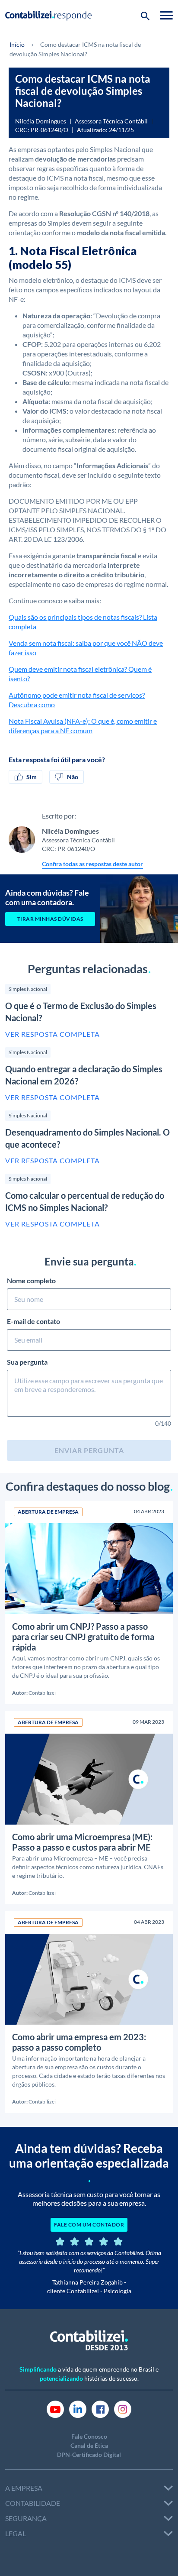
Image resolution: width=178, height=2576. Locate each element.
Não (73, 777)
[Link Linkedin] (78, 2408)
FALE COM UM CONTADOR (89, 2225)
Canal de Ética (89, 2445)
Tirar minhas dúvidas (50, 919)
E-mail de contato (33, 1321)
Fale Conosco (89, 2436)
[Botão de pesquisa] (145, 15)
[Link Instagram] (123, 2408)
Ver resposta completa (52, 1034)
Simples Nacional (28, 989)
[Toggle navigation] (166, 15)
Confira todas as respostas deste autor (92, 864)
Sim (32, 777)
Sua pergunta (27, 1362)
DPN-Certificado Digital (89, 2455)
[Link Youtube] (55, 2408)
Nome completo (31, 1280)
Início (17, 44)
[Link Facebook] (100, 2408)
